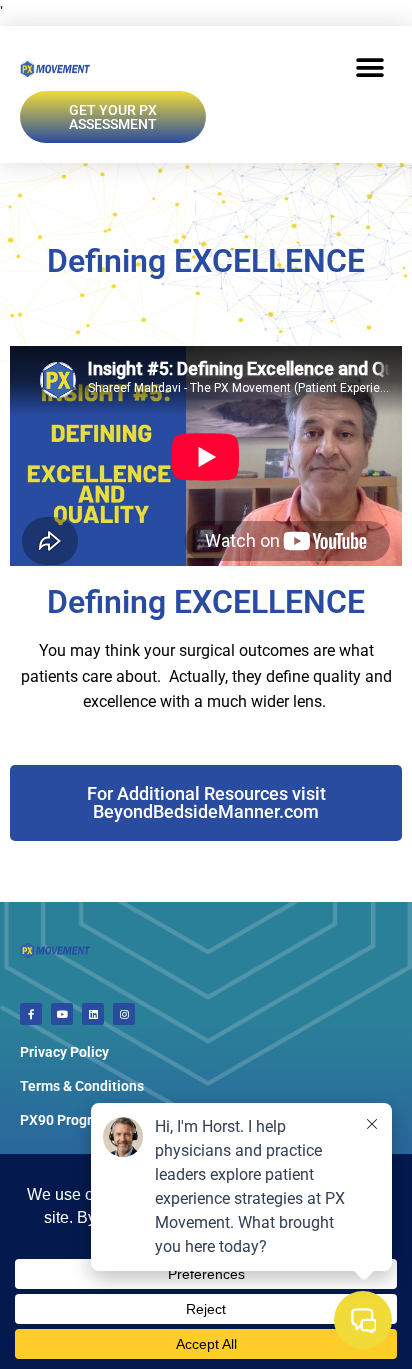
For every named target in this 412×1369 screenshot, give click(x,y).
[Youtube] (62, 1014)
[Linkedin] (93, 1014)
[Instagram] (124, 1014)
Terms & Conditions (82, 1086)
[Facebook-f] (31, 1014)
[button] (369, 68)
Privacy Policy (64, 1052)
